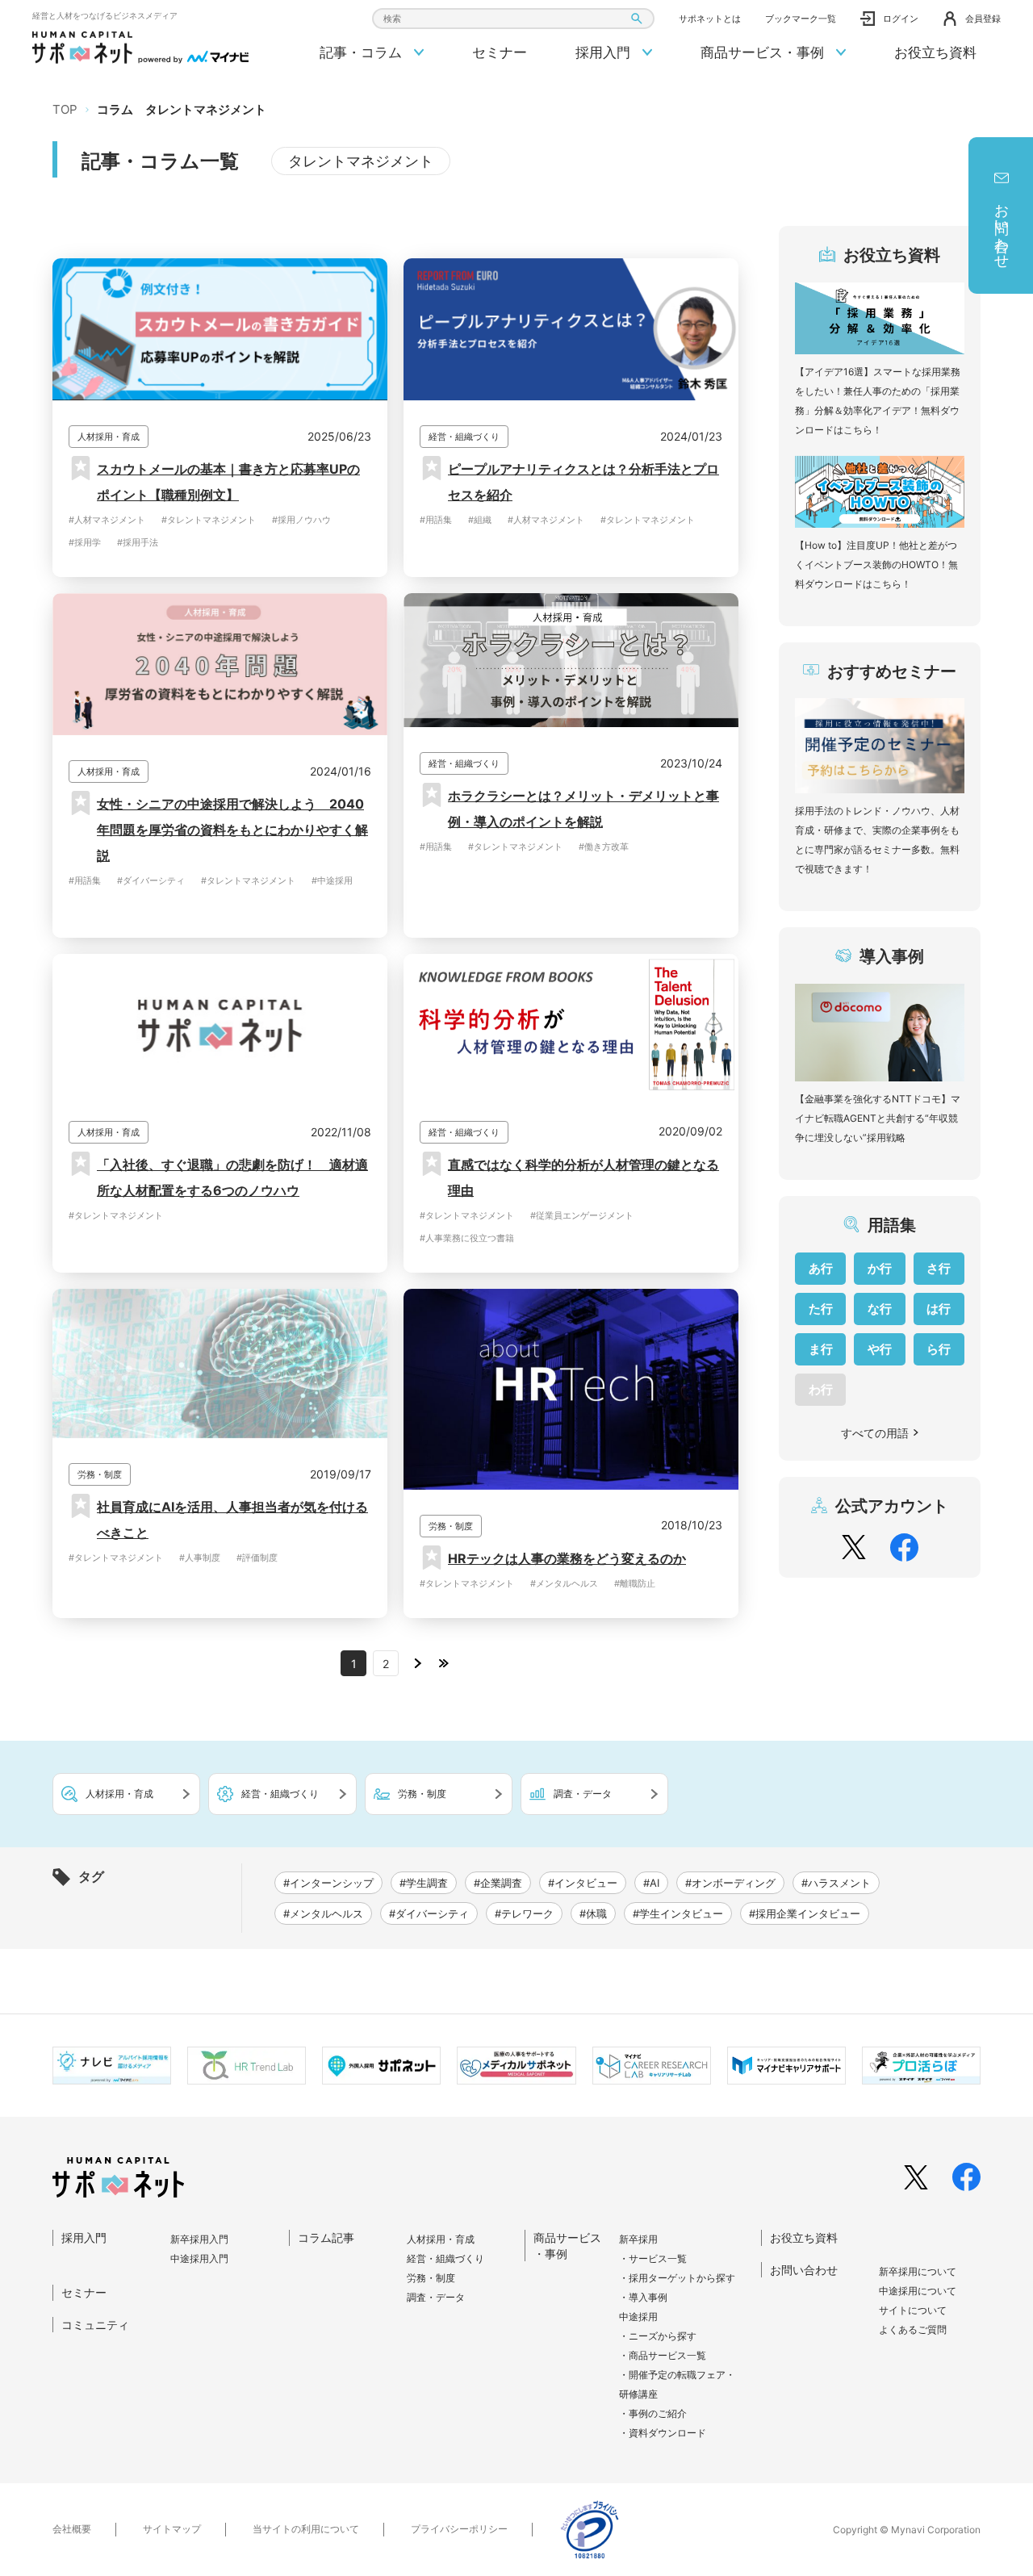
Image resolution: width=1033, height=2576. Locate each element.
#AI (651, 1883)
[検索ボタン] (636, 19)
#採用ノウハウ (301, 520)
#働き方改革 (604, 847)
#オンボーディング (730, 1883)
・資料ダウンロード (663, 2433)
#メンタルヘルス (564, 1583)
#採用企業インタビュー (805, 1913)
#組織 (480, 520)
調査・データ (436, 2297)
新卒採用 (638, 2239)
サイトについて (913, 2310)
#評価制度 (257, 1558)
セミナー (500, 52)
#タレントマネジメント (209, 520)
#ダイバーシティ (151, 880)
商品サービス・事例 (764, 52)
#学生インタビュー (678, 1913)
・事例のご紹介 (653, 2413)
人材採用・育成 (441, 2239)
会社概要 (72, 2529)
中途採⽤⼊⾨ (199, 2258)
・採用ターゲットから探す (677, 2278)
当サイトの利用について (306, 2529)
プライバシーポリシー (459, 2529)
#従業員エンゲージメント (582, 1215)
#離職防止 (635, 1583)
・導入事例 (643, 2297)
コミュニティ (95, 2325)
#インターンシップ (328, 1883)
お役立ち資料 (935, 52)
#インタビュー (583, 1883)
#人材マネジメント (107, 520)
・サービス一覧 (653, 2258)
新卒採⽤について (918, 2271)
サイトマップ (172, 2529)
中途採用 (638, 2317)
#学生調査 (424, 1883)
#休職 (593, 1913)
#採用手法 (138, 542)
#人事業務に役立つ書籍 (467, 1238)
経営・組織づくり (445, 2258)
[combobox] (513, 19)
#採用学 (85, 542)
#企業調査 (498, 1883)
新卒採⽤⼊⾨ (199, 2239)
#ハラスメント (836, 1883)
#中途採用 (332, 880)
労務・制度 (431, 2278)
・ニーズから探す (658, 2336)
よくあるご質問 (913, 2329)
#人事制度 (200, 1558)
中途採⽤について (918, 2291)
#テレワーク (524, 1913)
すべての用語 (875, 1433)
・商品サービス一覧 (663, 2355)
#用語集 (436, 520)
